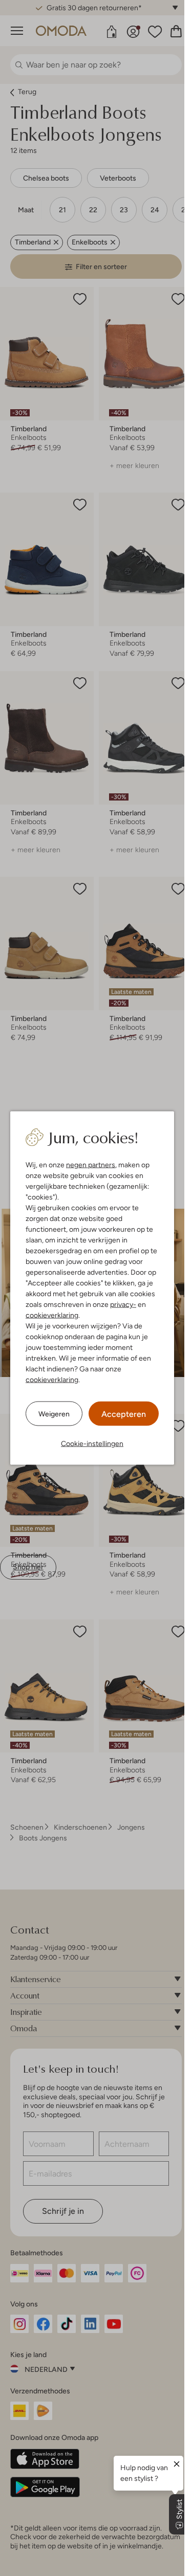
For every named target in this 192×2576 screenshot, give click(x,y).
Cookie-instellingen (92, 1444)
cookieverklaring (52, 1315)
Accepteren (124, 1414)
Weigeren (54, 1413)
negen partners (91, 1165)
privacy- (123, 1304)
